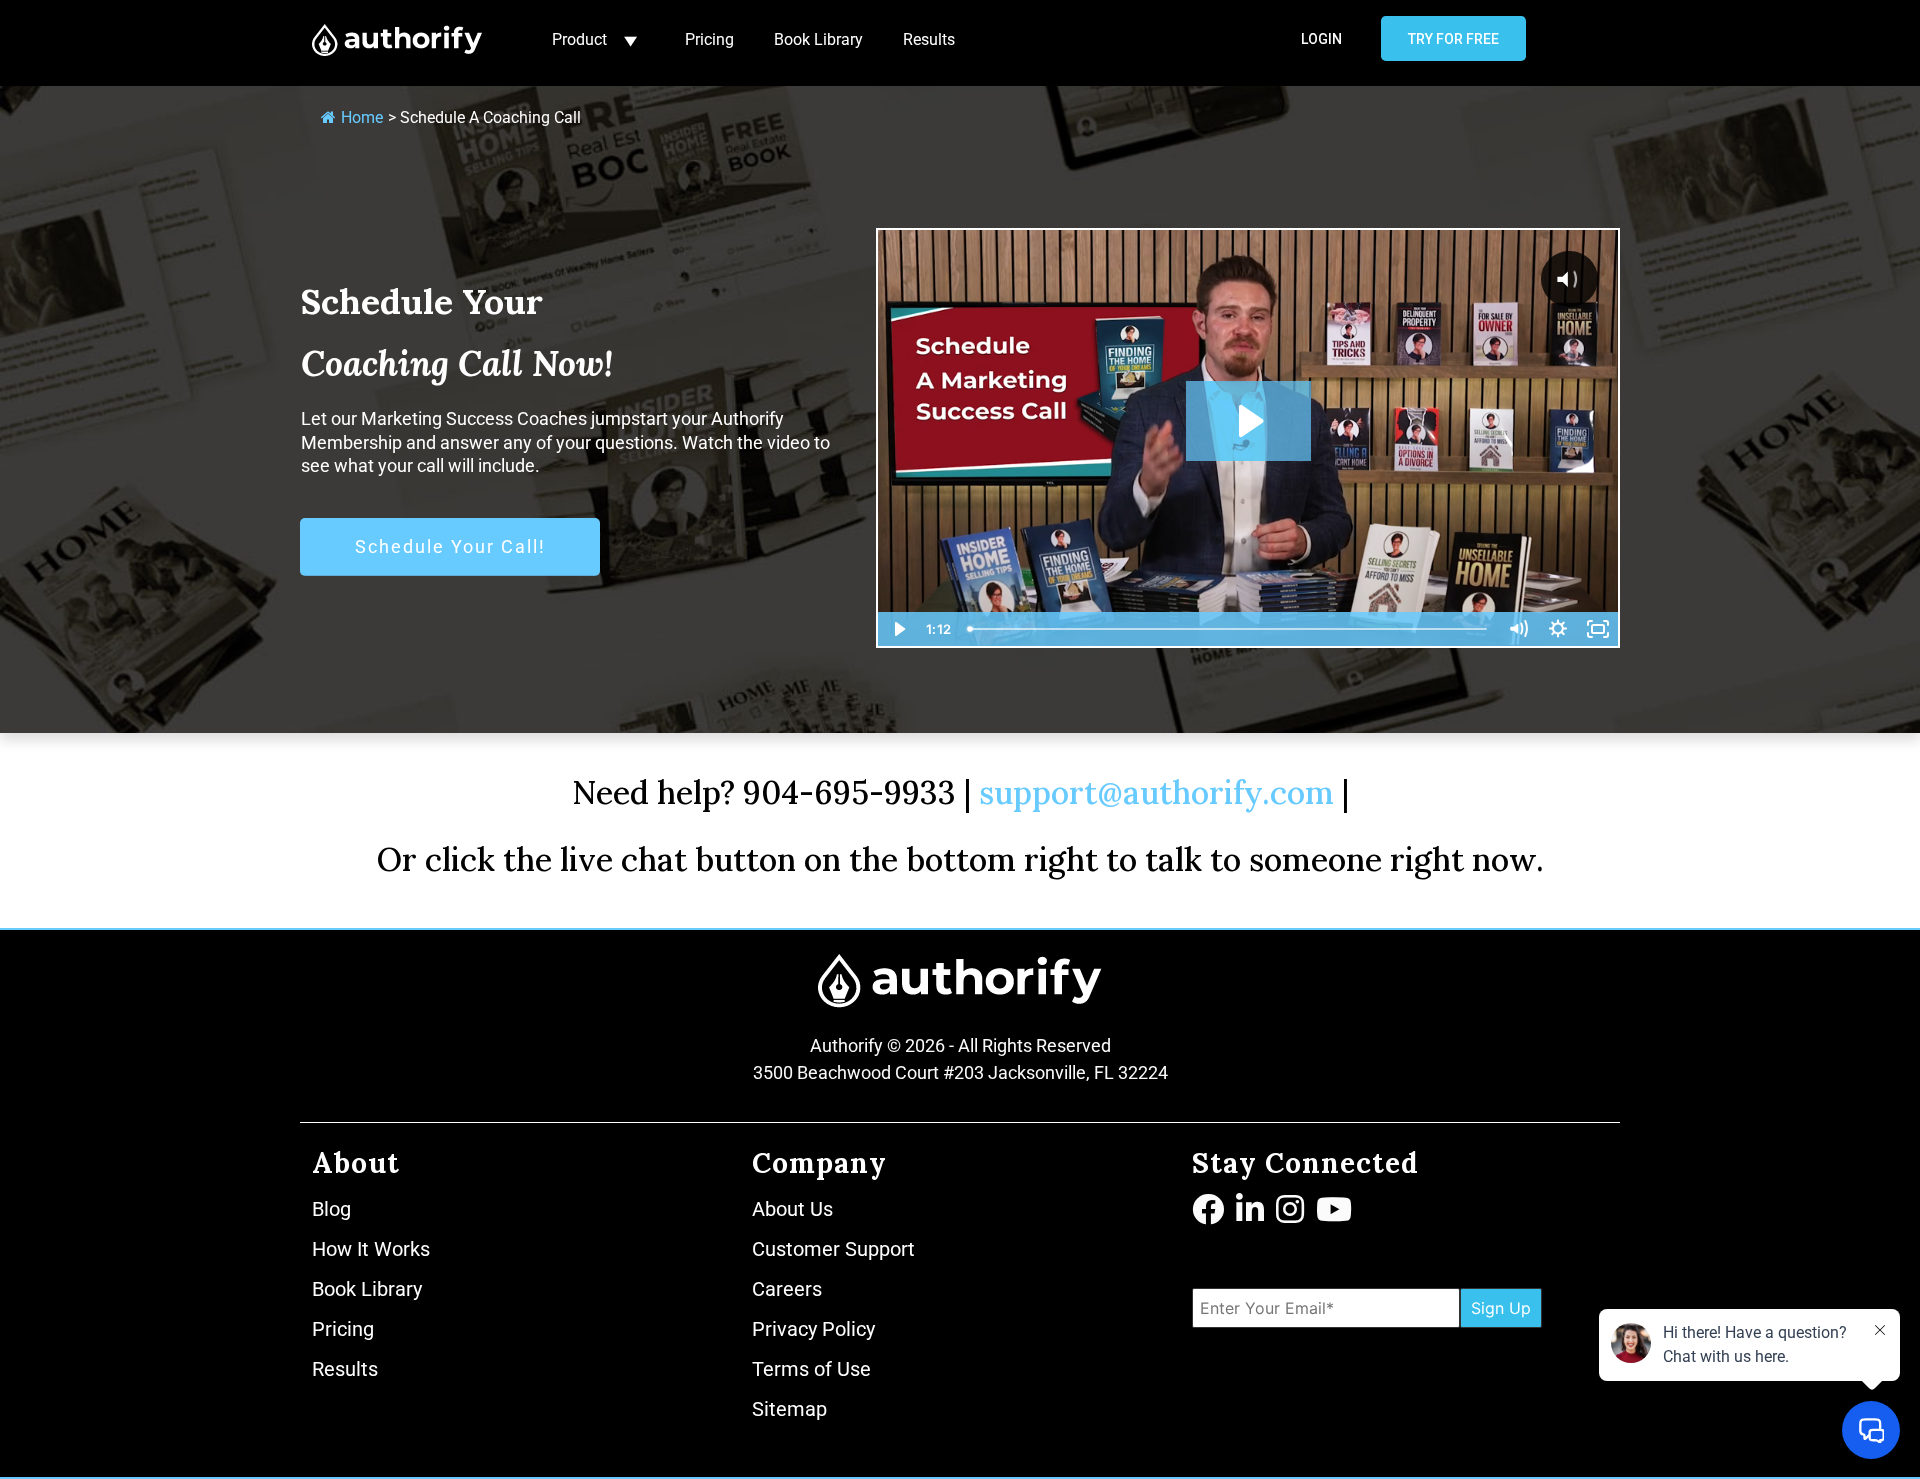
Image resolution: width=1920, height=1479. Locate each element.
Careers (787, 1289)
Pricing (709, 39)
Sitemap (789, 1409)
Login (1321, 39)
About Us (792, 1209)
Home (362, 117)
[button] (1210, 1211)
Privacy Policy (813, 1329)
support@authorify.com (1156, 792)
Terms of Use (811, 1369)
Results (929, 39)
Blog (331, 1209)
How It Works (371, 1249)
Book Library (818, 39)
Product (579, 39)
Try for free (1453, 39)
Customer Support (833, 1249)
